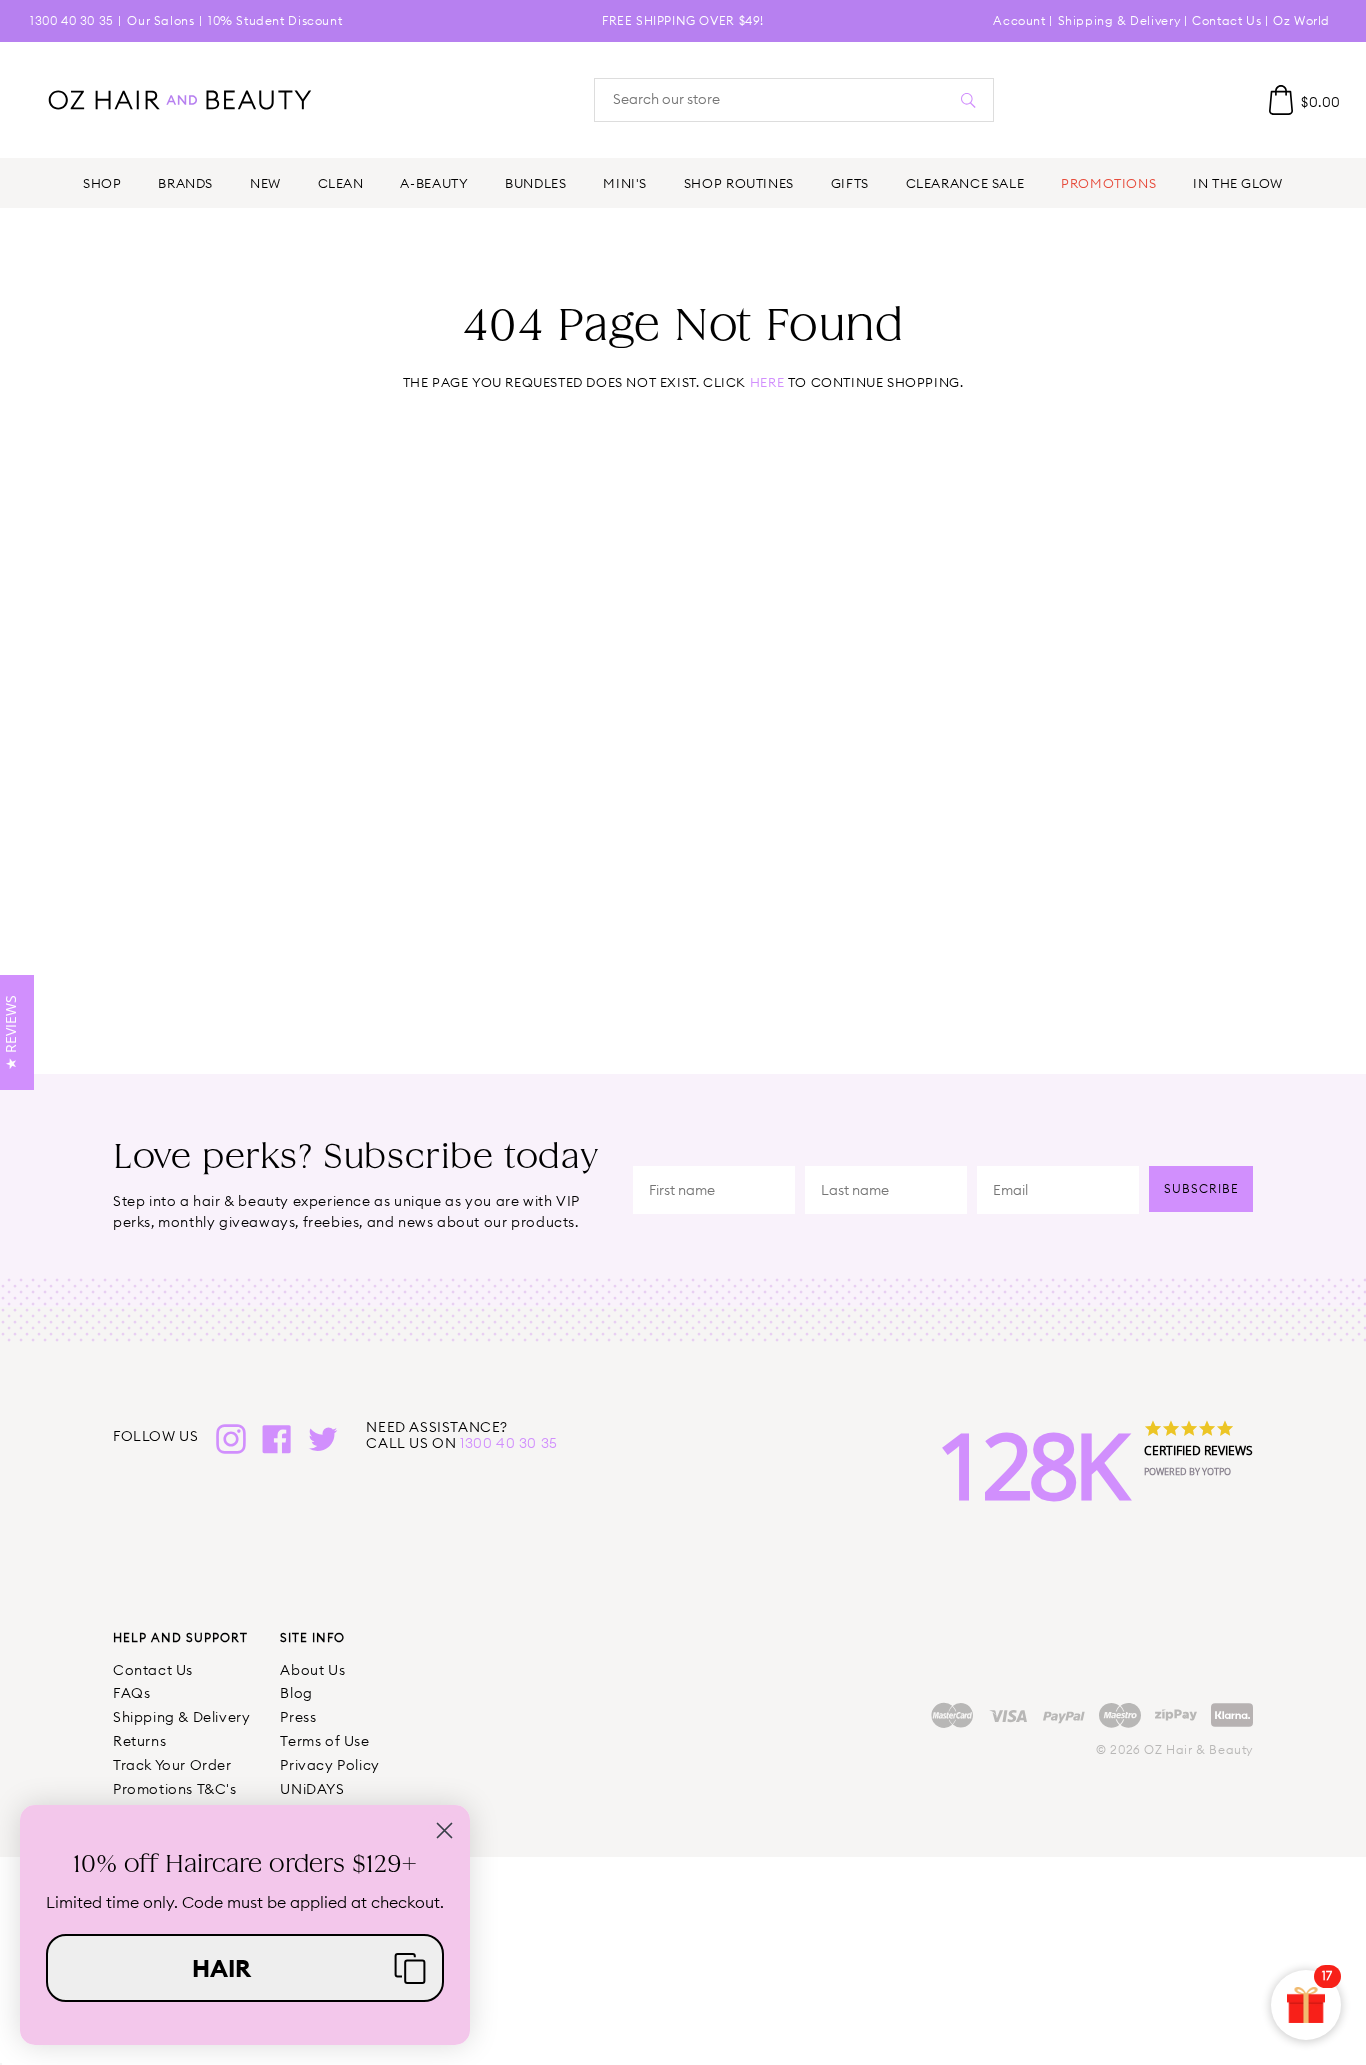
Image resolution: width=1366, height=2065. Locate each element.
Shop (102, 183)
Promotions (1108, 183)
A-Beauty (434, 183)
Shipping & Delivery (1119, 20)
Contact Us (1226, 20)
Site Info (312, 1637)
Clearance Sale (965, 183)
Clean (341, 183)
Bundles (535, 183)
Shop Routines (739, 183)
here (767, 382)
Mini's (625, 183)
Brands (185, 183)
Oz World (1301, 20)
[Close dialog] (444, 1830)
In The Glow (1238, 183)
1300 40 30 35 (72, 20)
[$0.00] (1281, 100)
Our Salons (160, 20)
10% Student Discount (275, 20)
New (265, 183)
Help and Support (180, 1637)
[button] (245, 1968)
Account (1019, 20)
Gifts (850, 183)
